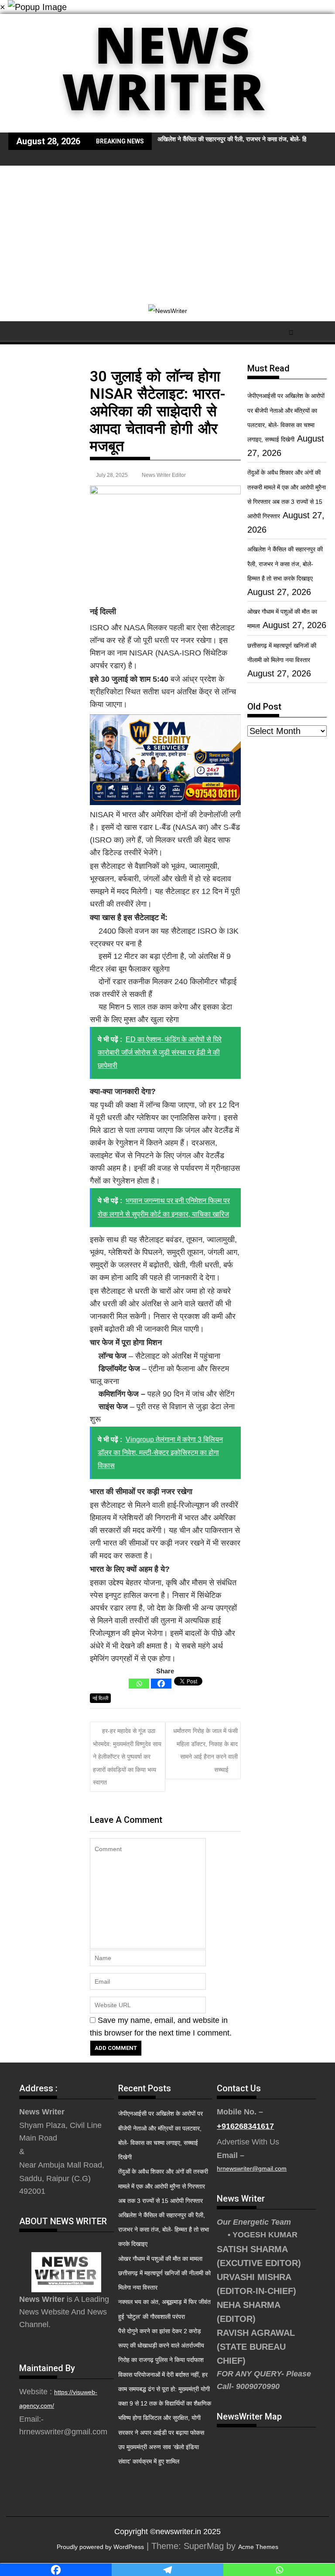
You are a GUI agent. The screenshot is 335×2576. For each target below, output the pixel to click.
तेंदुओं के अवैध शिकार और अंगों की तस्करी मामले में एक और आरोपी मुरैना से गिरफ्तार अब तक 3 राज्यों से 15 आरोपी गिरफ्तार (163, 2186)
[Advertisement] (167, 231)
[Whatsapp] (139, 1684)
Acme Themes (258, 2547)
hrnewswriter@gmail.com (252, 2168)
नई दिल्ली (100, 1698)
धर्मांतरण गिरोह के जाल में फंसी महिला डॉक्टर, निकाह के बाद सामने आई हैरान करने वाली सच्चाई (205, 1750)
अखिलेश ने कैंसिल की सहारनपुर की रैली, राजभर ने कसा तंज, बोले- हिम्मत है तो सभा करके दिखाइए (285, 564)
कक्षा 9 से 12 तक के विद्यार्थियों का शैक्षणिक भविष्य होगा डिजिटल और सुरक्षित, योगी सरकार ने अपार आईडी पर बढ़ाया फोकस (165, 2418)
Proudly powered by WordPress (100, 2547)
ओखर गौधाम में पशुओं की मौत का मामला (160, 2259)
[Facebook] (161, 1684)
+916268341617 (245, 2126)
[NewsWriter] (167, 126)
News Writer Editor (164, 475)
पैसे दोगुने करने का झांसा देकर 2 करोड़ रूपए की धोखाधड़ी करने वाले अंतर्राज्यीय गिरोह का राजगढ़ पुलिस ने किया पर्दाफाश (161, 2345)
